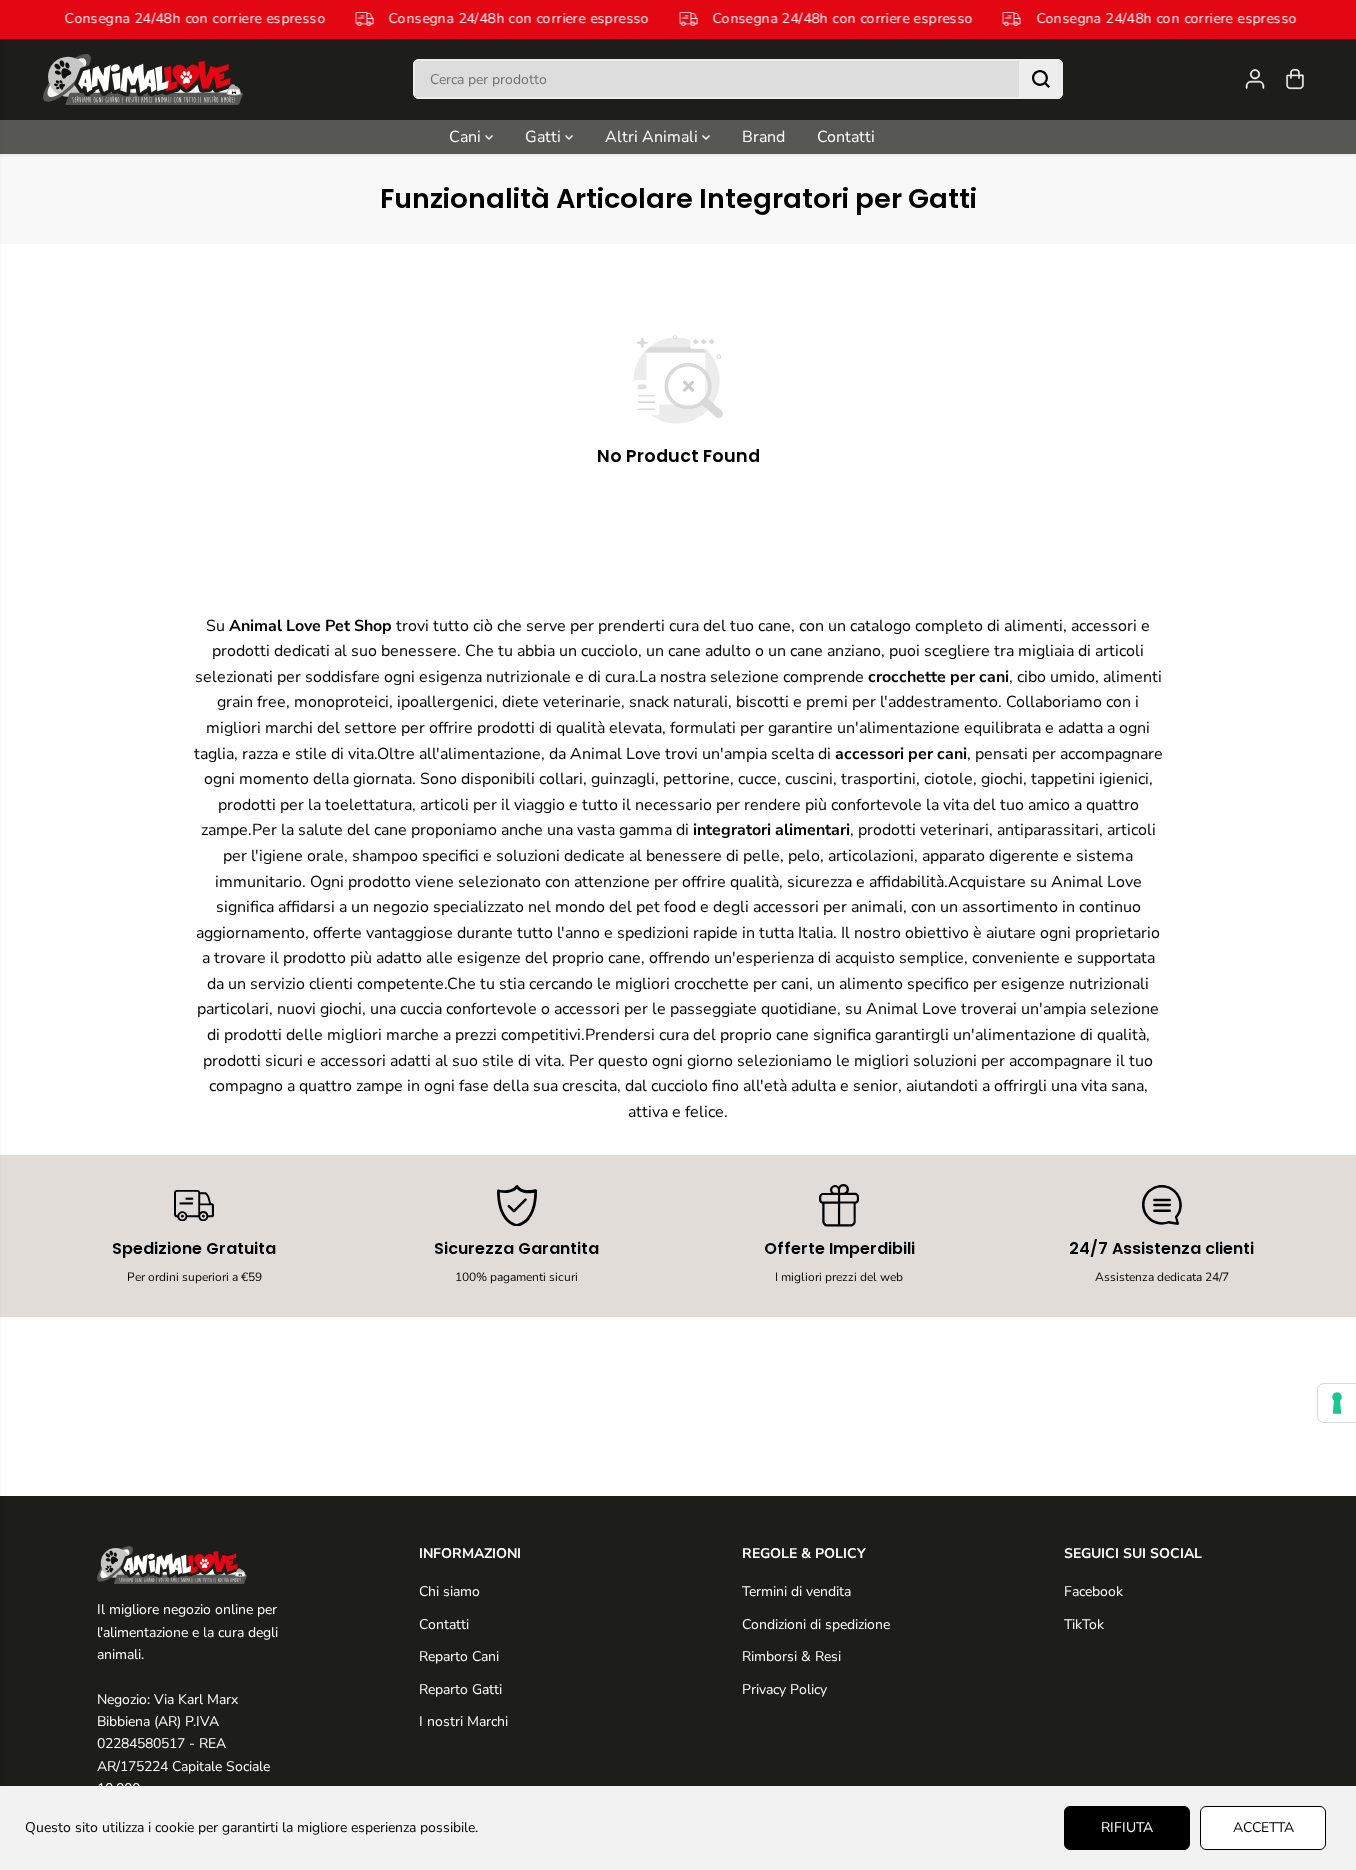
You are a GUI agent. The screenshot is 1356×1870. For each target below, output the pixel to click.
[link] (194, 1565)
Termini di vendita (796, 1591)
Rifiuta (1127, 1827)
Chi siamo (449, 1591)
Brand (763, 137)
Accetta (1263, 1827)
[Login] (1255, 79)
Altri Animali (653, 137)
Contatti (846, 137)
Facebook (1093, 1591)
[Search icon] (1041, 79)
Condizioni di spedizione (816, 1624)
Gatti (545, 137)
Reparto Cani (459, 1656)
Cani (467, 137)
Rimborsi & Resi (791, 1656)
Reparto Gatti (460, 1689)
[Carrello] (1295, 79)
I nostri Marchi (463, 1721)
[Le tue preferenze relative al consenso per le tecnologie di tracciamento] (1337, 1403)
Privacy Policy (784, 1689)
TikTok (1084, 1624)
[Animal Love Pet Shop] (143, 79)
